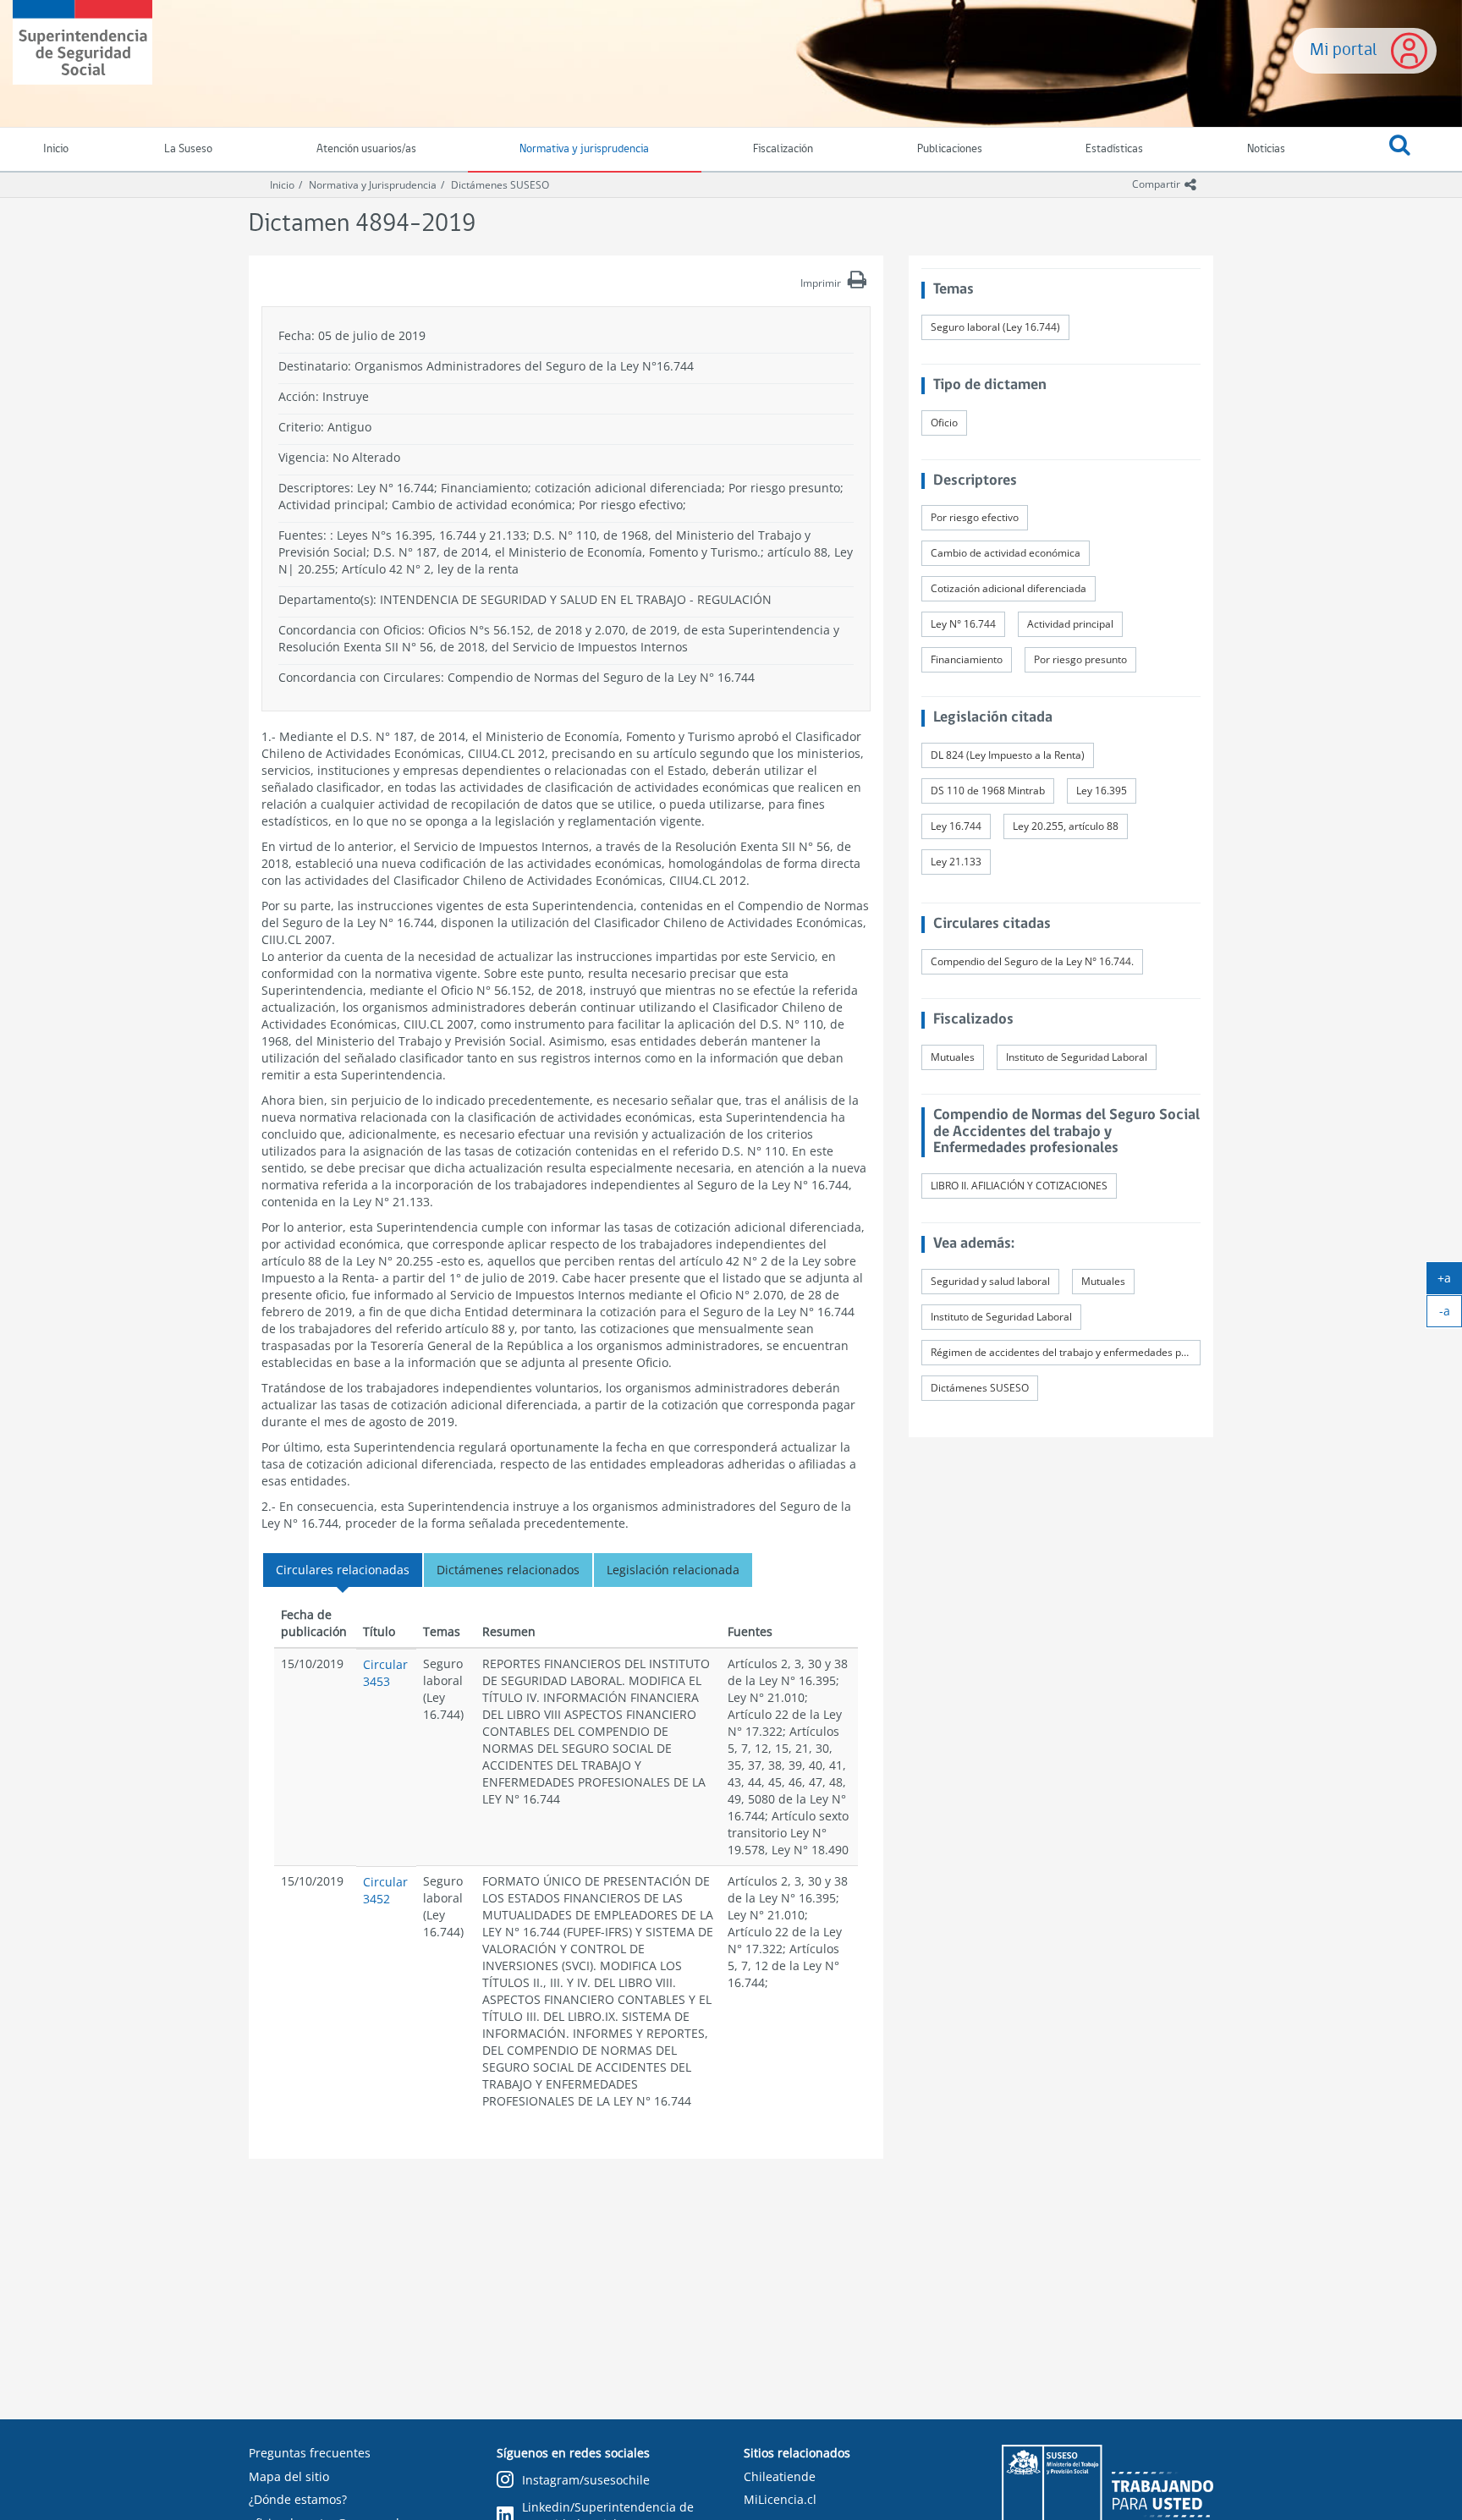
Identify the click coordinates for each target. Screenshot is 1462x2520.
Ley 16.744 (956, 826)
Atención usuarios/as (366, 149)
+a (1450, 1282)
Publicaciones (950, 149)
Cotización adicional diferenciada (1009, 588)
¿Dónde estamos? (298, 2499)
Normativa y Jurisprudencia (373, 185)
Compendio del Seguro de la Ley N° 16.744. (1032, 961)
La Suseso (188, 149)
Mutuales (953, 1057)
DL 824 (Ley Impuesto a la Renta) (1008, 755)
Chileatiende (780, 2476)
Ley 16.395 (1102, 791)
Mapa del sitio (289, 2476)
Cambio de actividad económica (1006, 553)
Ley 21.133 (956, 862)
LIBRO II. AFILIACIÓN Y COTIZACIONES (1019, 1186)
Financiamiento (967, 659)
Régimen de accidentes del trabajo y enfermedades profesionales (1066, 1352)
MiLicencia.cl (780, 2499)
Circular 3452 (385, 1890)
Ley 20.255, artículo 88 (1066, 826)
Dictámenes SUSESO (500, 185)
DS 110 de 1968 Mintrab (988, 791)
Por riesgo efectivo (975, 517)
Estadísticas (1114, 149)
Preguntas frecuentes (310, 2453)
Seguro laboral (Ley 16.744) (995, 327)
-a (1451, 1315)
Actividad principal (1070, 624)
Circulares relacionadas (343, 1570)
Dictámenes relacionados (508, 1570)
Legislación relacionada (673, 1570)
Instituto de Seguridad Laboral (1077, 1057)
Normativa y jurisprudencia (584, 149)
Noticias (1266, 149)
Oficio (944, 423)
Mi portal (1344, 50)
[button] (1399, 150)
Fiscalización (783, 149)
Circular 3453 (385, 1673)
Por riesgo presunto (1080, 659)
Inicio (282, 185)
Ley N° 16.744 (963, 624)
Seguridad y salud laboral (990, 1281)
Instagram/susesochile (586, 2480)
